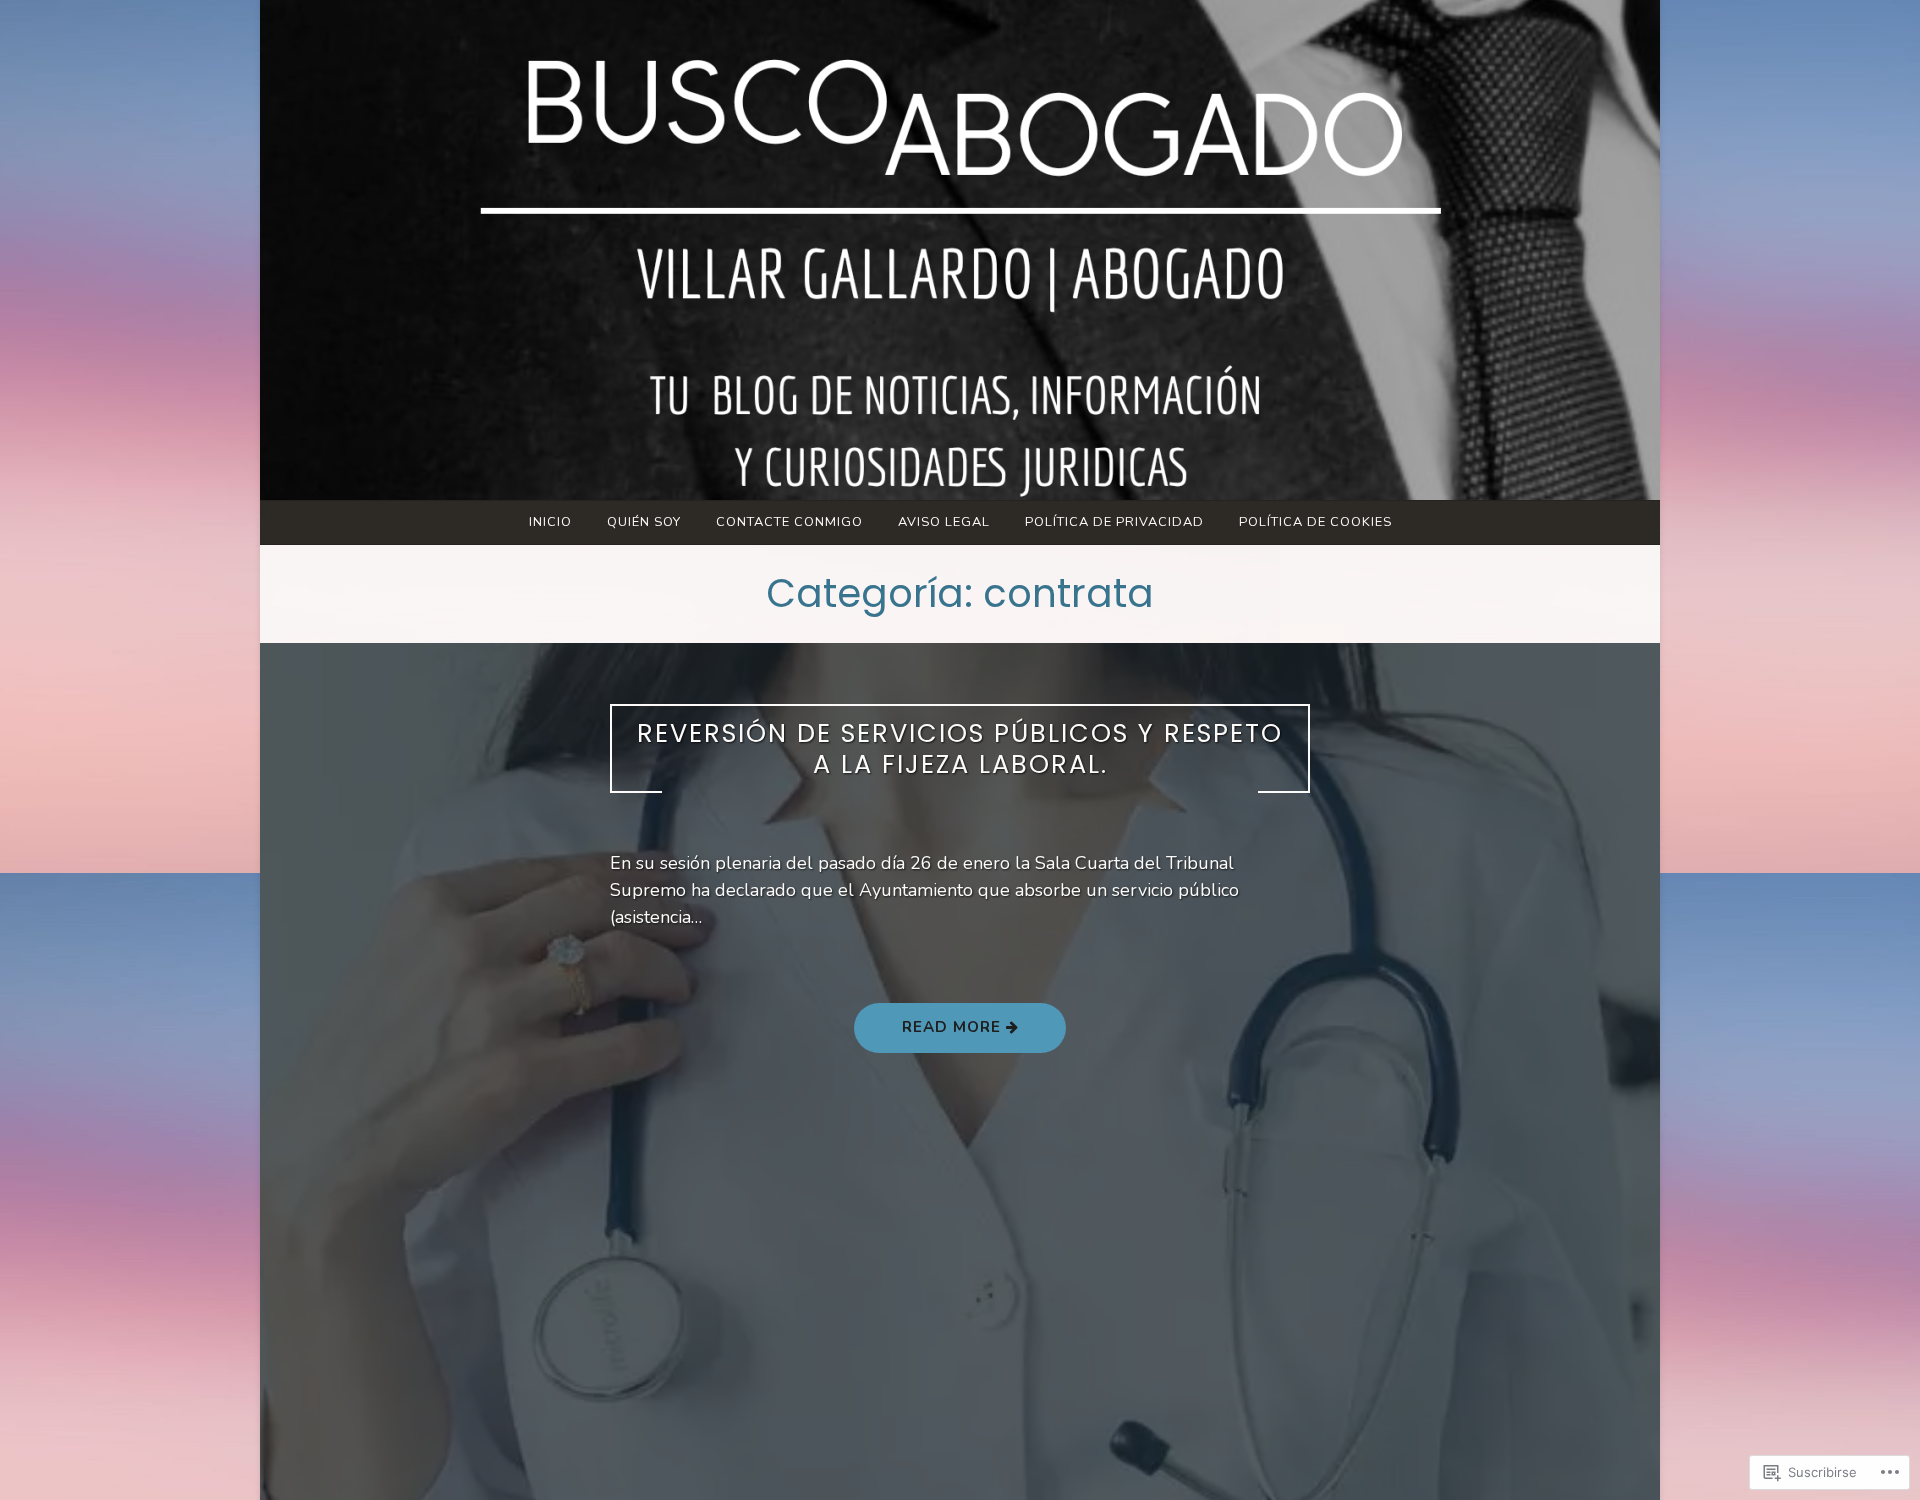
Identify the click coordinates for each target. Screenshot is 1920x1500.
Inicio (550, 522)
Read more (930, 1034)
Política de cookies (1315, 522)
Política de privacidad (1114, 522)
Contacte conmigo (789, 522)
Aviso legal (944, 522)
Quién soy (644, 522)
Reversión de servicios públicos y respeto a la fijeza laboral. (960, 748)
